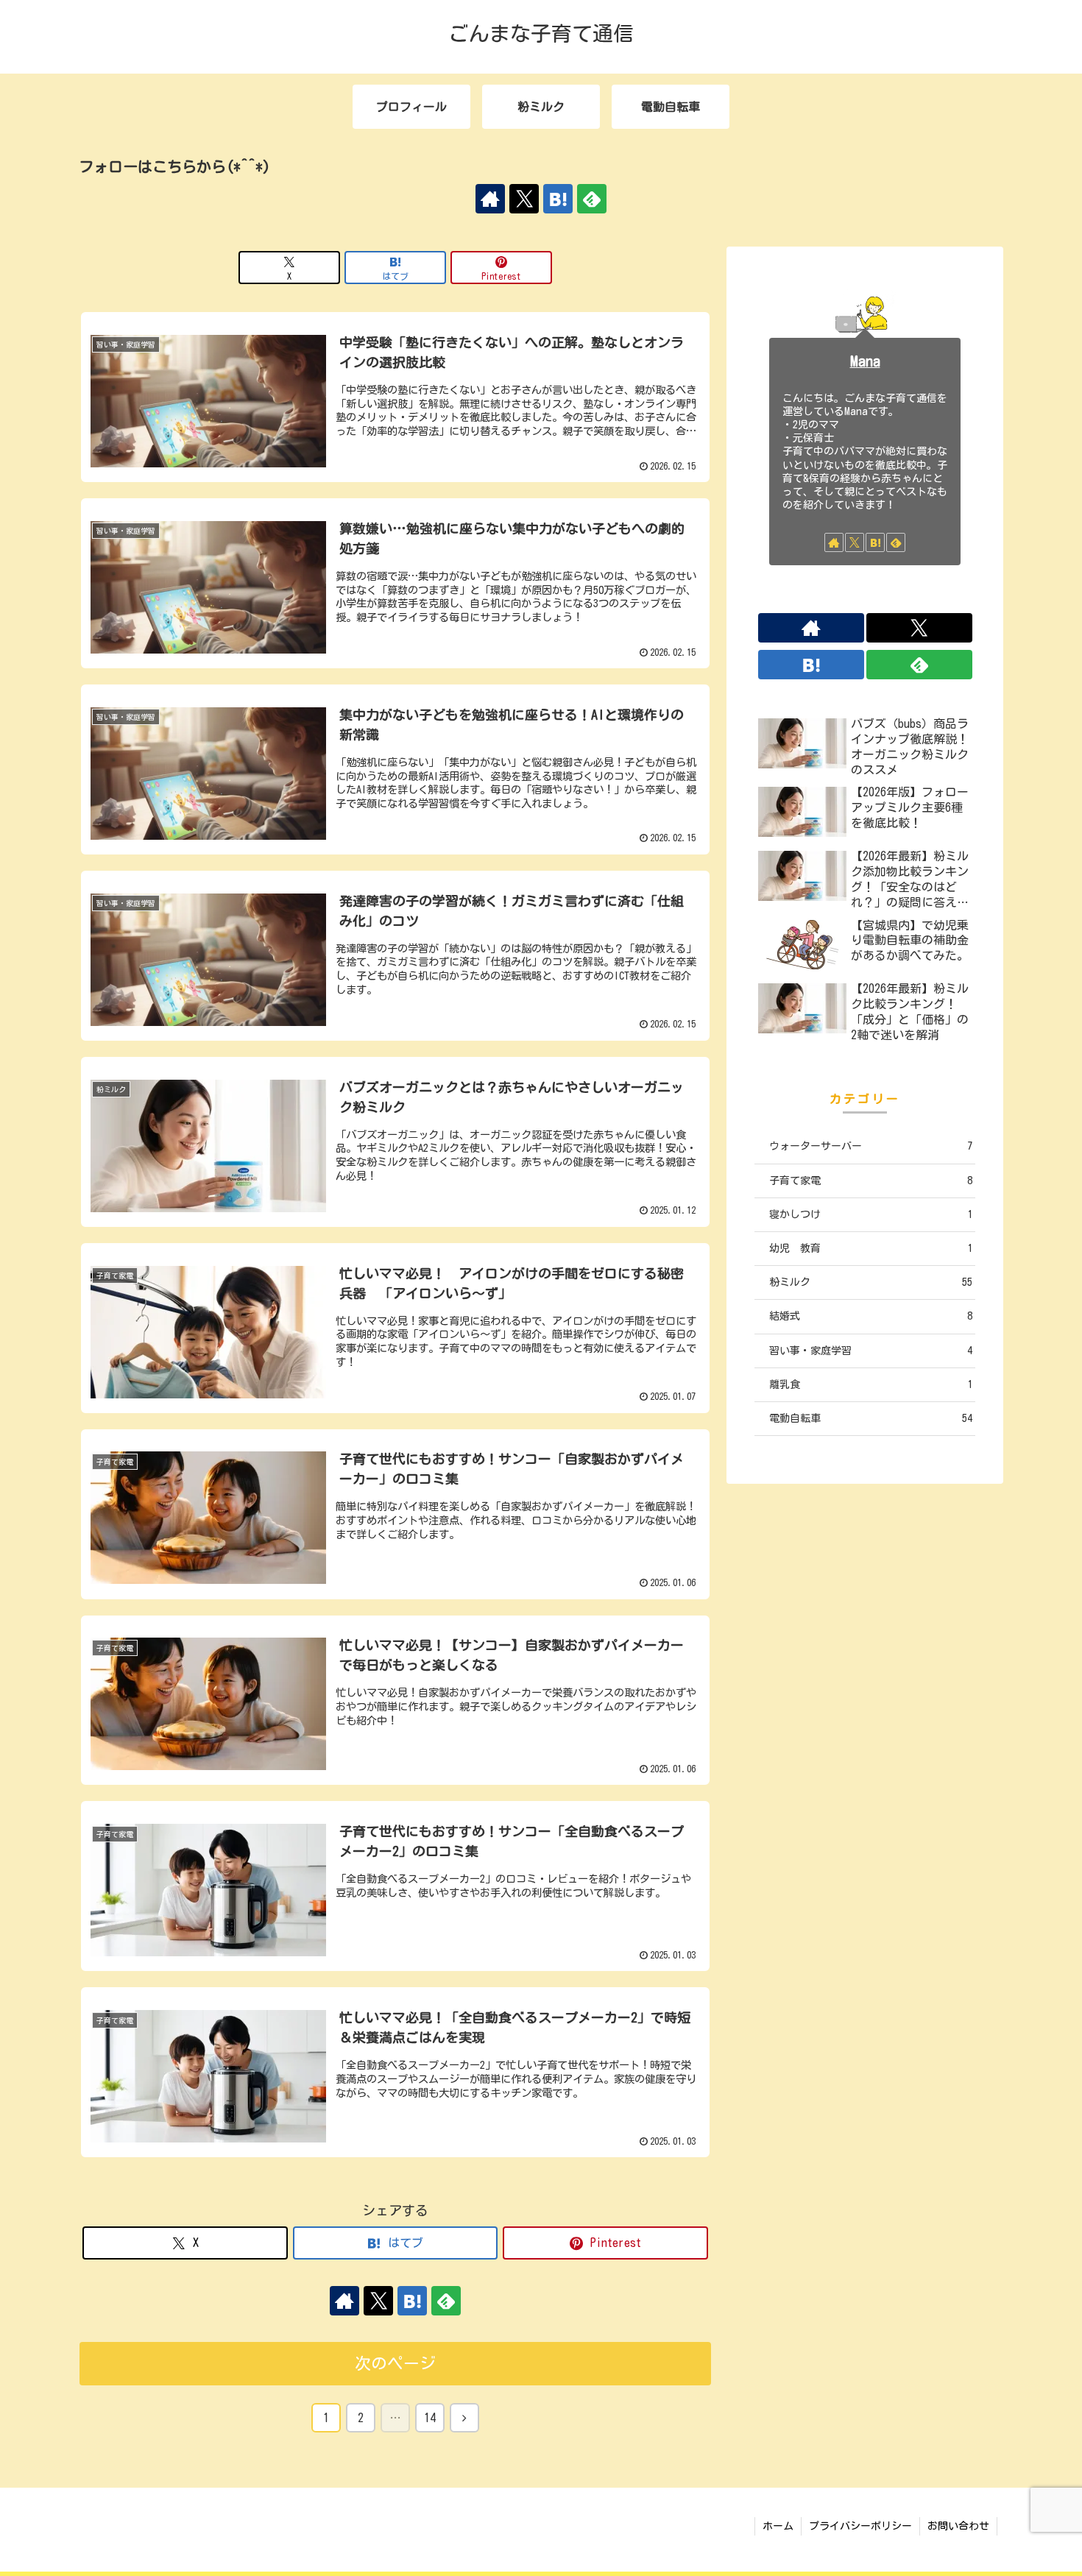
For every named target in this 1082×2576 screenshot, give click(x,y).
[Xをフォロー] (524, 199)
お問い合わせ (958, 2526)
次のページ (395, 2363)
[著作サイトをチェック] (490, 199)
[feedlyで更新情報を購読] (592, 199)
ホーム (778, 2526)
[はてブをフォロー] (558, 199)
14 (430, 2418)
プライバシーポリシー (860, 2526)
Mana (865, 361)
